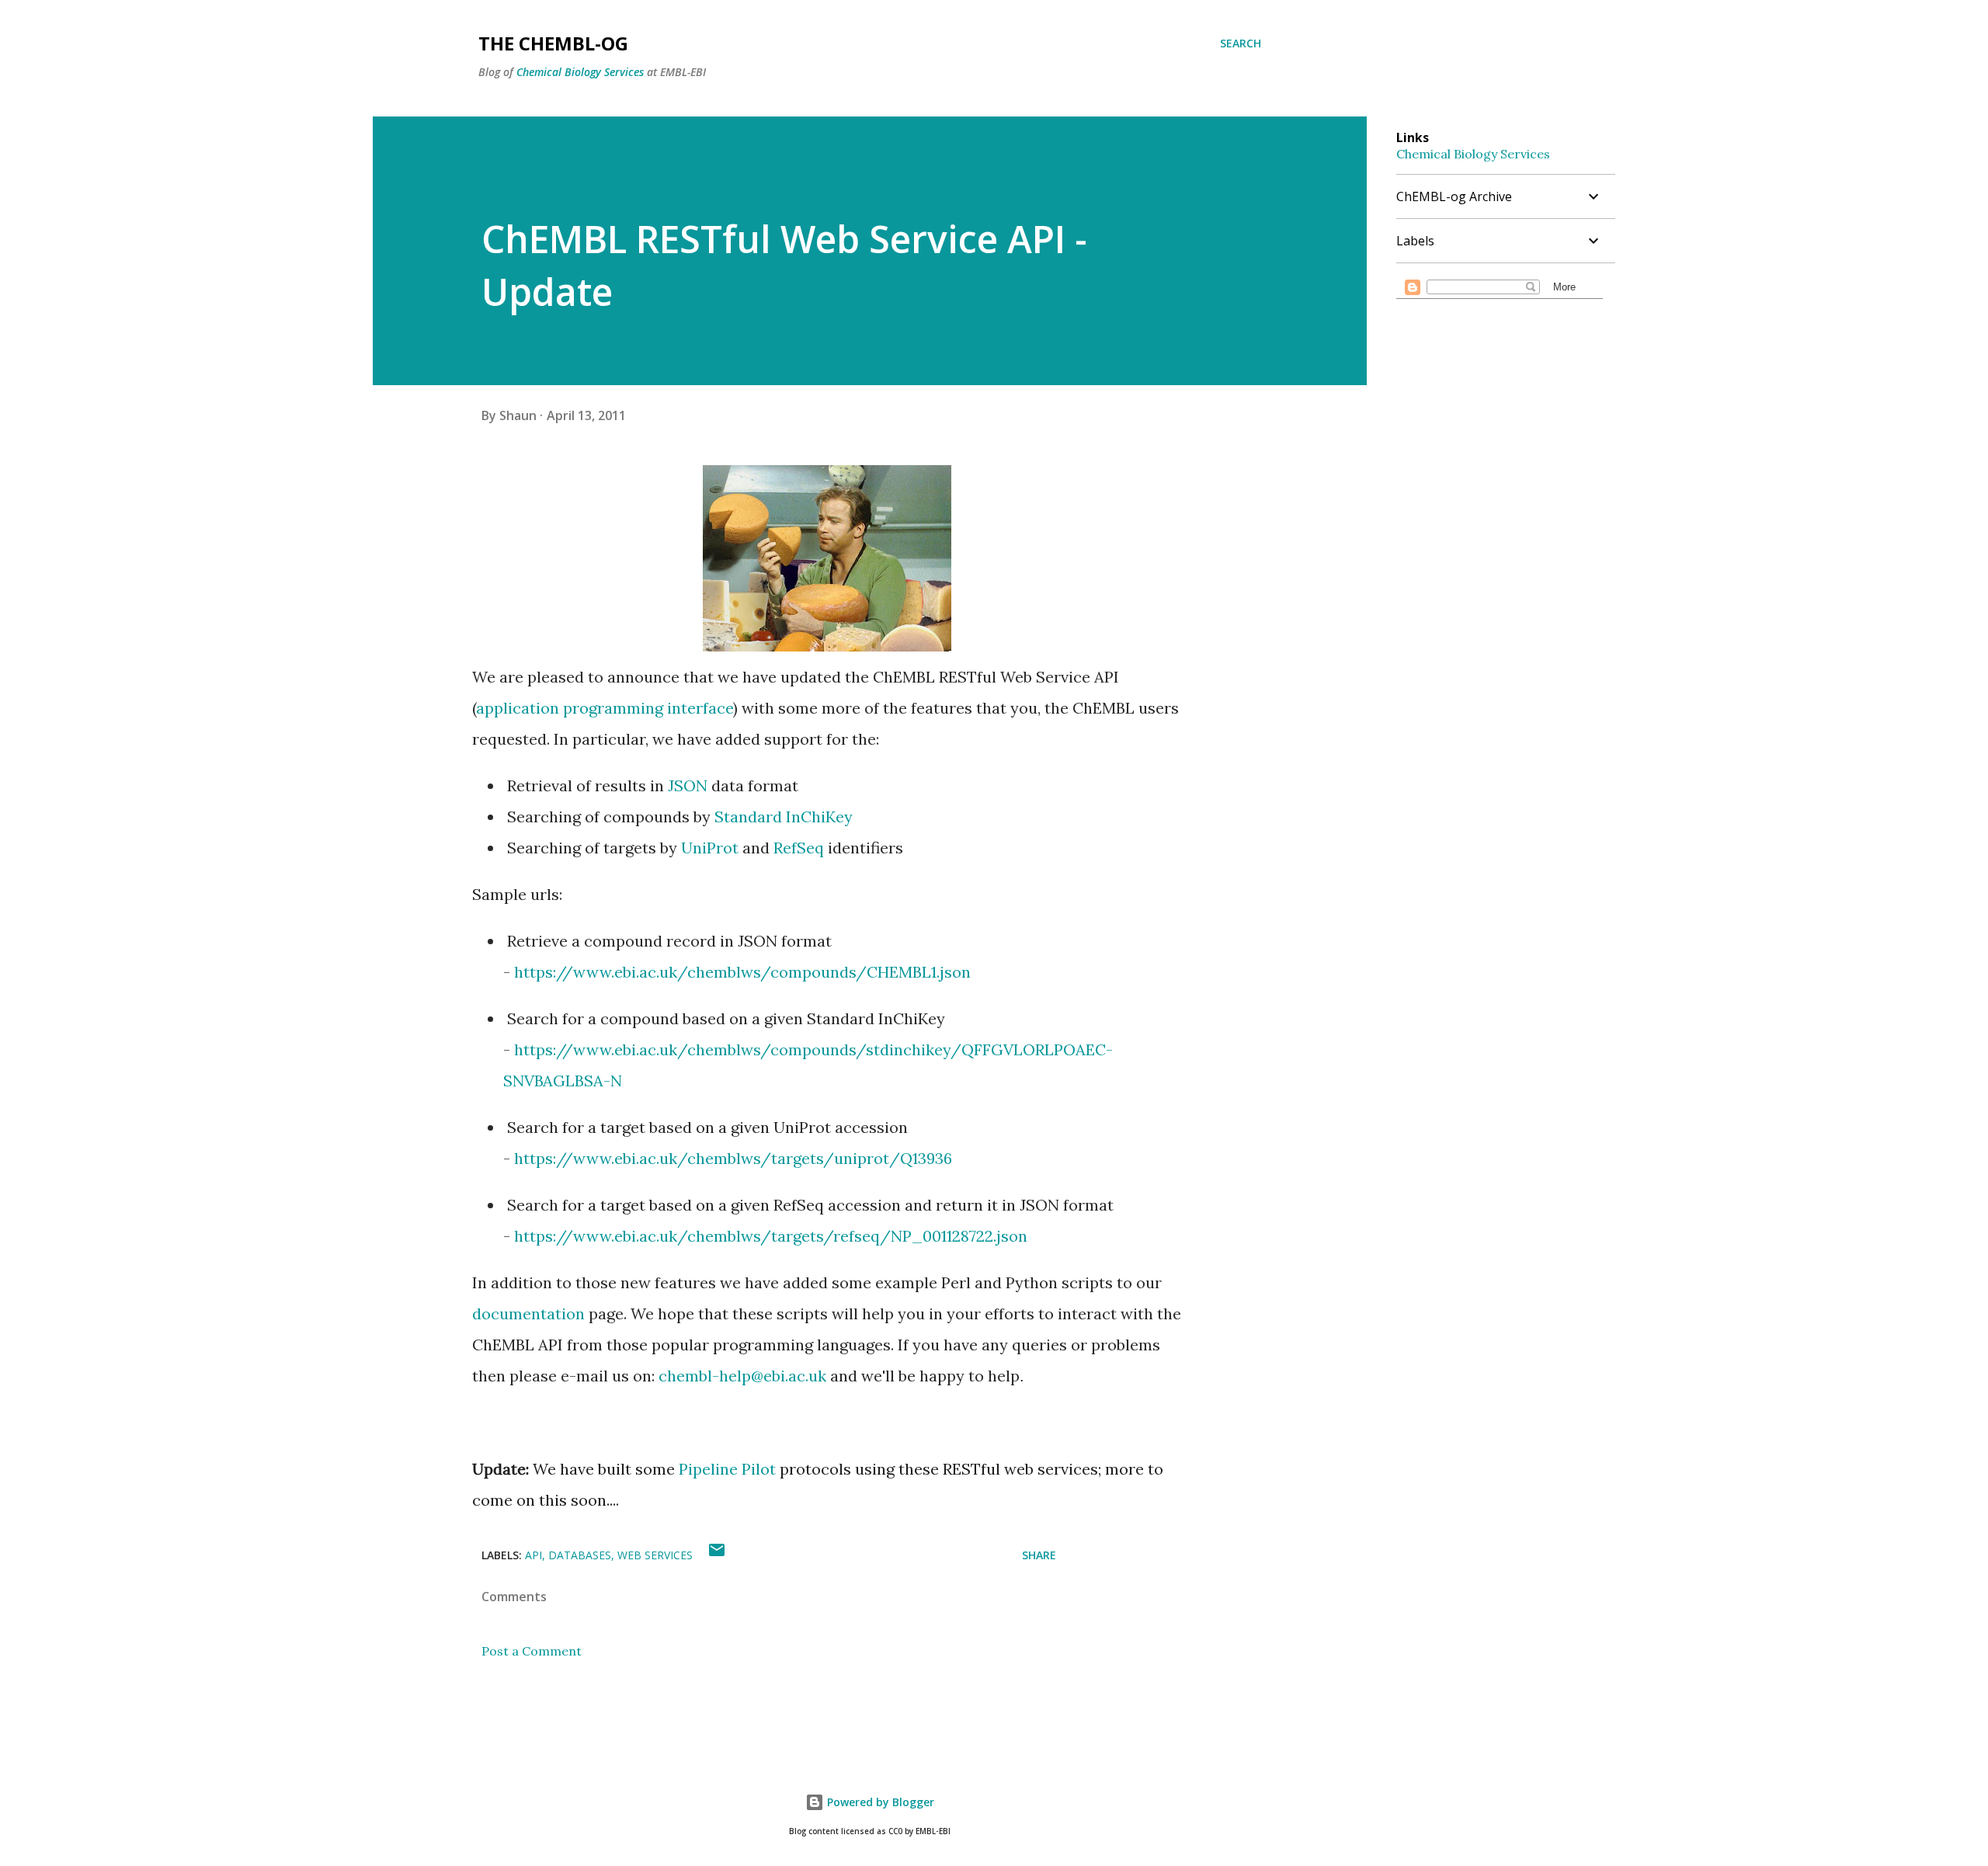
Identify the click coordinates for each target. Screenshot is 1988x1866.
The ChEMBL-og (553, 43)
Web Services (655, 1555)
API (533, 1555)
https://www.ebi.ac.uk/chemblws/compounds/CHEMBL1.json (742, 972)
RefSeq (799, 848)
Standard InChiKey (784, 817)
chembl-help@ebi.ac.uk (742, 1376)
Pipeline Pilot (727, 1469)
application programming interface (605, 708)
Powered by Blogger (879, 1802)
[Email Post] (717, 1555)
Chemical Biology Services (580, 72)
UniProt (710, 848)
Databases (580, 1555)
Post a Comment (532, 1651)
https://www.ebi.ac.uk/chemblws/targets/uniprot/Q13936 (733, 1158)
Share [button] (1039, 1555)
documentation (528, 1313)
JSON (688, 785)
